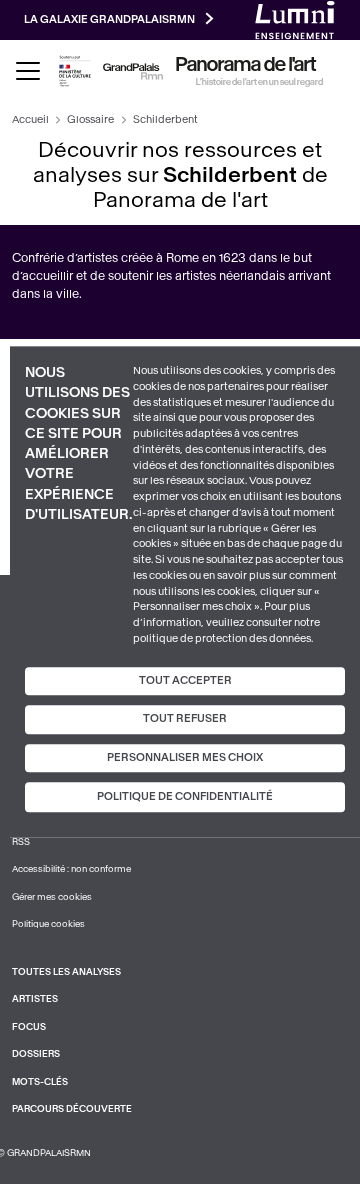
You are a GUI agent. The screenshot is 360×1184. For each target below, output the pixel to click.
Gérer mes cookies (52, 897)
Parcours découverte (72, 1109)
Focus (29, 1027)
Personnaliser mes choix (185, 757)
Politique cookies (48, 924)
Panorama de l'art (246, 65)
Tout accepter (185, 680)
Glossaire (90, 119)
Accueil (30, 119)
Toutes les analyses (66, 972)
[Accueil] (133, 71)
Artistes (35, 999)
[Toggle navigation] (28, 71)
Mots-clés (40, 1082)
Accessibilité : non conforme (71, 869)
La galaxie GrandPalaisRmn (109, 19)
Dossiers (36, 1054)
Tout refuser (185, 718)
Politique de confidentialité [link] (185, 797)
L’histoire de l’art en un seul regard (259, 82)
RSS (21, 842)
